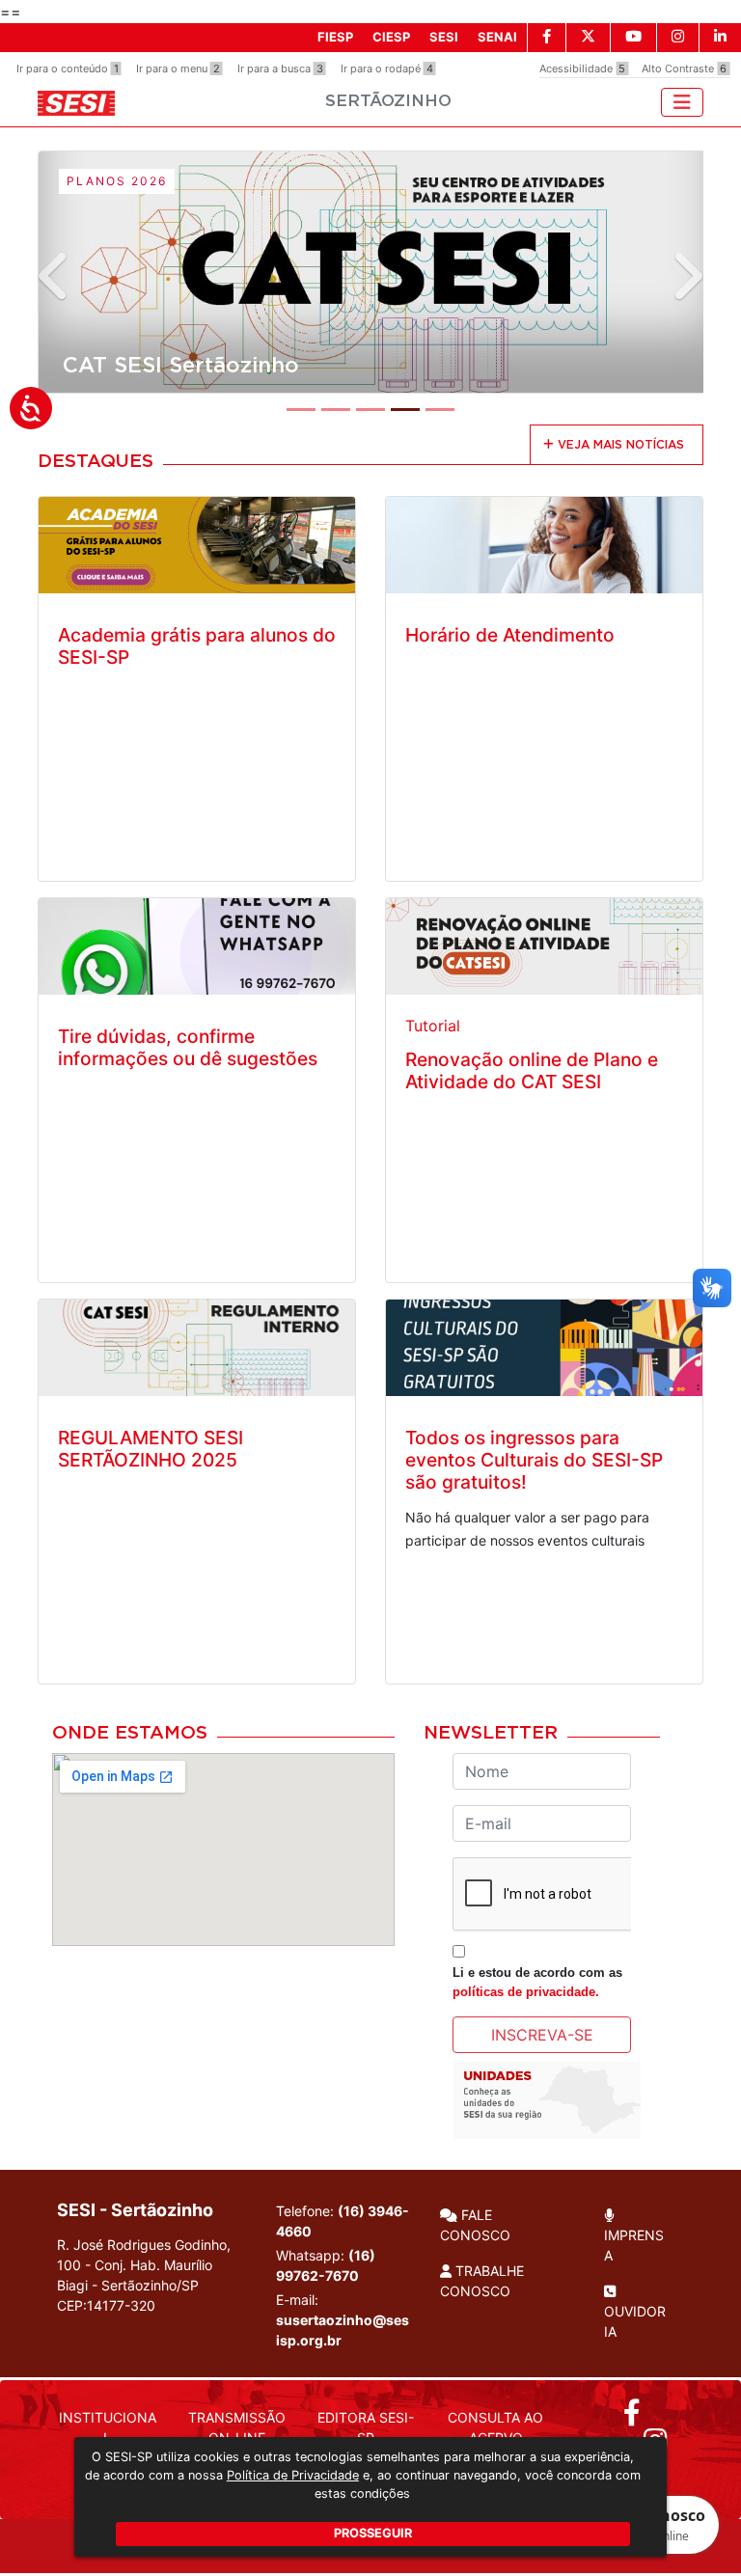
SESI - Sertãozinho (135, 2210)
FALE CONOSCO (475, 2225)
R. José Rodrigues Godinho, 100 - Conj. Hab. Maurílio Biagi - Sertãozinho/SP (144, 2275)
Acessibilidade (582, 69)
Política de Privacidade (293, 2475)
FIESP (335, 37)
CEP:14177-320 (106, 2305)
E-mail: (343, 2320)
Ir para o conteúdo (68, 69)
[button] (55, 276)
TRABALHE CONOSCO (482, 2281)
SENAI (497, 37)
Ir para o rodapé (387, 69)
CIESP (391, 37)
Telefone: (343, 2221)
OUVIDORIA (635, 2321)
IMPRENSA (634, 2245)
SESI (444, 37)
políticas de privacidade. (526, 1992)
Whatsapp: (326, 2265)
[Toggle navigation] (682, 102)
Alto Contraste (684, 69)
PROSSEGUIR (373, 2533)
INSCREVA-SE (542, 2035)
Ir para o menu (178, 69)
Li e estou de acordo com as (537, 1982)
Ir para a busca (280, 69)
